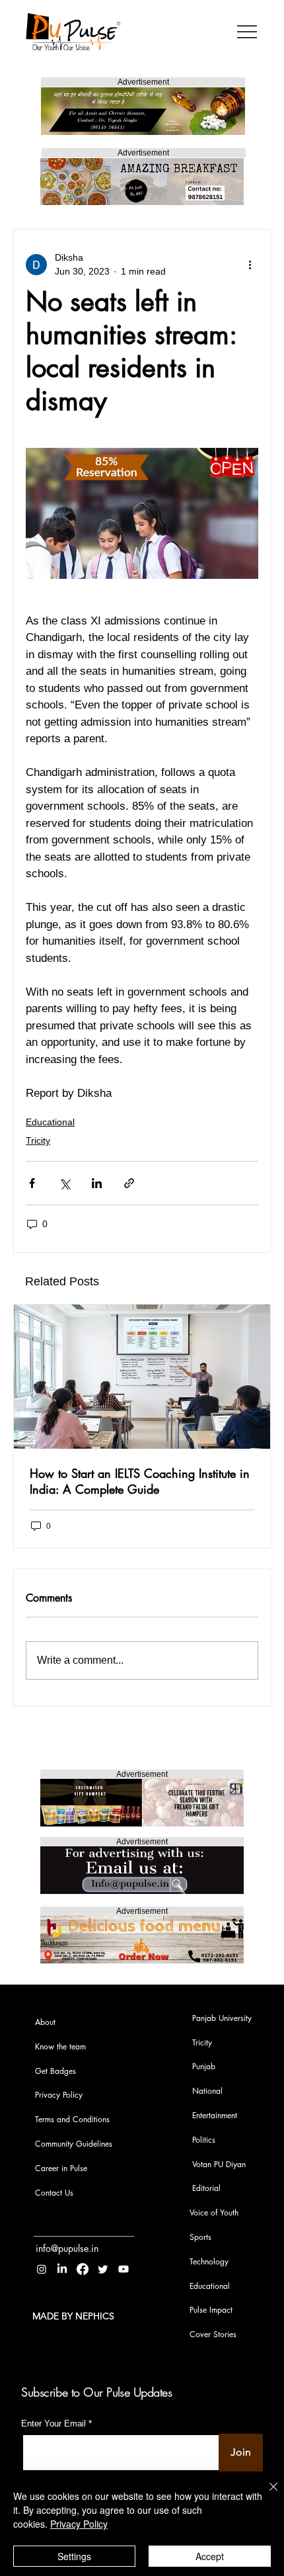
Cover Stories (213, 2334)
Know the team (60, 2046)
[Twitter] (103, 2269)
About (45, 2022)
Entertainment (215, 2115)
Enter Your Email (53, 2424)
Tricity (38, 1140)
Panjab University (222, 2018)
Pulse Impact (211, 2310)
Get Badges (55, 2071)
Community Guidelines (74, 2144)
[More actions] (250, 265)
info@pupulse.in (67, 2248)
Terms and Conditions (72, 2119)
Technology (209, 2261)
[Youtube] (124, 2269)
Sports (200, 2237)
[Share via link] (129, 1183)
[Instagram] (42, 2269)
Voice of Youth (214, 2212)
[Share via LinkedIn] (97, 1183)
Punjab (204, 2066)
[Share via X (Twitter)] (64, 1183)
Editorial (206, 2188)
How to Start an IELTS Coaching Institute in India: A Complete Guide (140, 1481)
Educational (50, 1122)
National (207, 2091)
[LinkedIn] (62, 2269)
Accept (210, 2556)
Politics (204, 2140)
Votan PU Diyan (219, 2164)
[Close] (266, 2495)
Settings (74, 2556)
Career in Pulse (61, 2168)
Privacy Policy (59, 2095)
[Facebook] (83, 2269)
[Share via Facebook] (32, 1183)
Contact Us (54, 2193)
